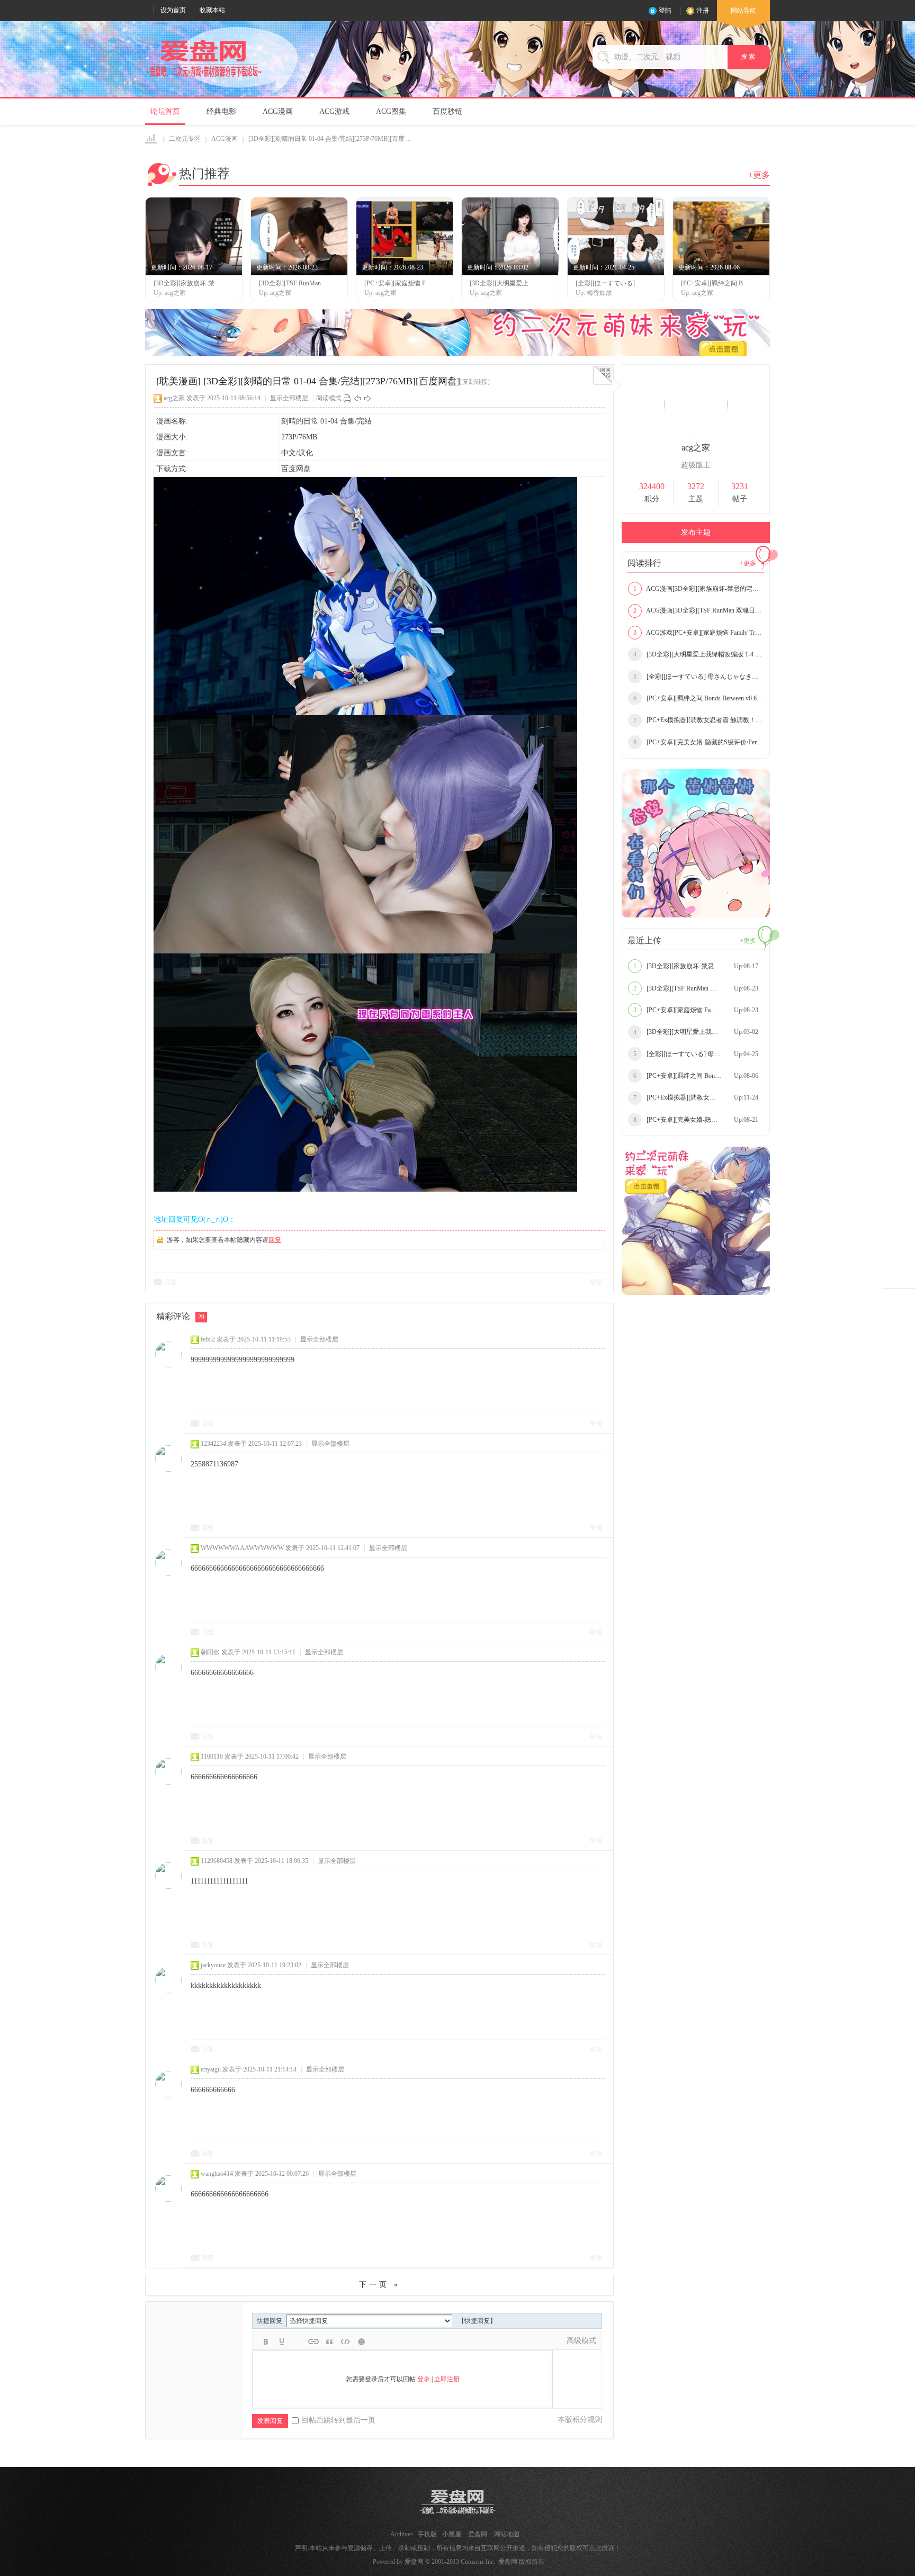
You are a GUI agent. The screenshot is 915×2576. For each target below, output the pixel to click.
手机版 (427, 2534)
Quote (329, 2341)
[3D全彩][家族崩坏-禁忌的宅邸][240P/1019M (699, 966)
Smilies (361, 2341)
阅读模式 (329, 398)
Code (345, 2341)
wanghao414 (217, 2174)
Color (282, 2341)
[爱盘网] (204, 77)
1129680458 (217, 1861)
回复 (275, 1240)
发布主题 (696, 532)
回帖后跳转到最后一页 (338, 2420)
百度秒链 (447, 111)
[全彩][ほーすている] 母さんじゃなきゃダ (699, 677)
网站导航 (743, 11)
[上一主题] (357, 398)
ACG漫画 (278, 111)
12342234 (213, 1444)
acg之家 (174, 398)
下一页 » (380, 2285)
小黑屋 (452, 2534)
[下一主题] (367, 398)
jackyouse (213, 1965)
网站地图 (507, 2534)
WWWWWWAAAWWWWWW (242, 1548)
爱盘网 (152, 139)
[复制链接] (475, 382)
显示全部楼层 (289, 398)
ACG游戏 (334, 111)
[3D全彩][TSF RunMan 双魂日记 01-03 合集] (699, 988)
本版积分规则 (580, 2420)
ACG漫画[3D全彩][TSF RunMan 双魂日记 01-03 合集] (699, 610)
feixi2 (208, 1339)
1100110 (212, 1757)
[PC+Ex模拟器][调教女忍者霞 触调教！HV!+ (699, 720)
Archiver (401, 2534)
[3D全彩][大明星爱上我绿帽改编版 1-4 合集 (699, 654)
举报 (596, 1282)
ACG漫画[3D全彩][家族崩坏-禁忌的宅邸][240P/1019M (699, 589)
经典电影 (221, 111)
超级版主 (696, 465)
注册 (703, 11)
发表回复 (270, 2421)
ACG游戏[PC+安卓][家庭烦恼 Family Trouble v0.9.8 (699, 633)
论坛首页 (165, 111)
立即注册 (447, 2379)
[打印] (347, 398)
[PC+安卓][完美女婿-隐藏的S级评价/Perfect (699, 742)
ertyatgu (211, 2069)
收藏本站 (212, 10)
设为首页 (173, 10)
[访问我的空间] (696, 434)
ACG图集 (391, 111)
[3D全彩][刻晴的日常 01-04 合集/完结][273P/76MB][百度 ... (330, 139)
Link (313, 2341)
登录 (424, 2379)
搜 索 (749, 57)
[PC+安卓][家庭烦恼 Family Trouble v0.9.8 (697, 1010)
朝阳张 (210, 1652)
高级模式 (581, 2341)
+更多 (759, 175)
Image (298, 2341)
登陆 (665, 11)
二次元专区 (185, 139)
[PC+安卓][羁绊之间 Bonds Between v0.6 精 (699, 698)
